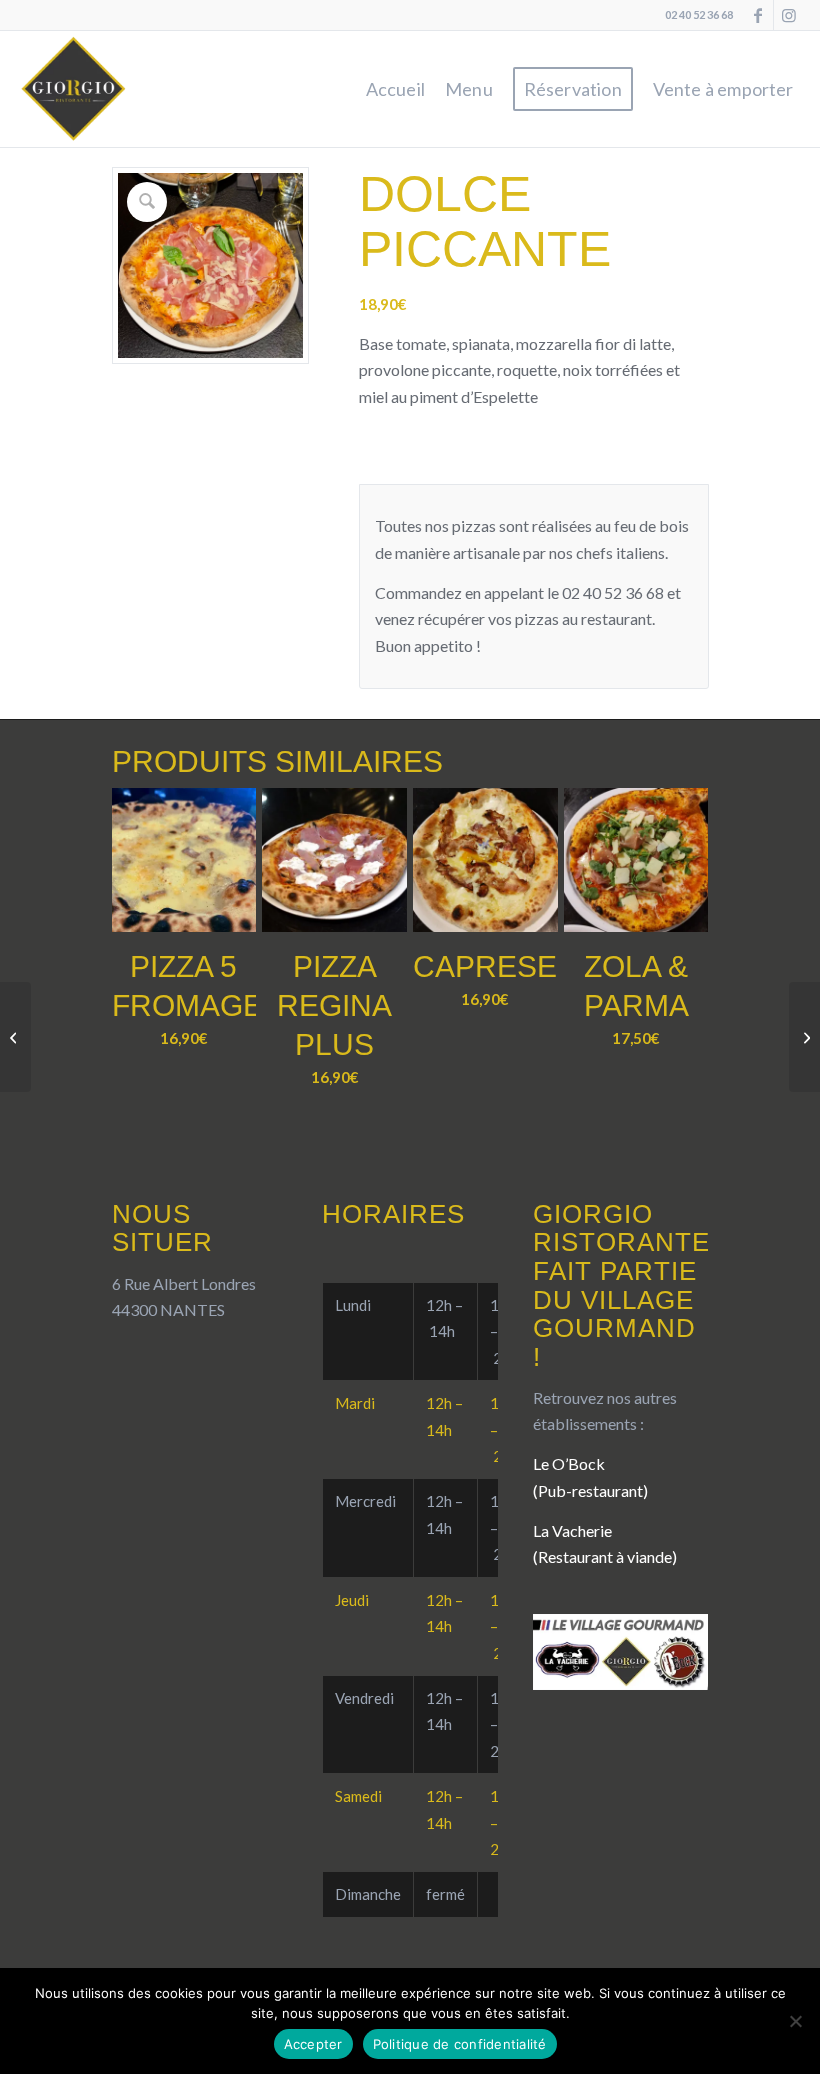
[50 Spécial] (15, 1037)
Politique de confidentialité (460, 2044)
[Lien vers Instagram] (789, 15)
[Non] (795, 2021)
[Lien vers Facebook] (758, 15)
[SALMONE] (804, 1037)
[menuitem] (395, 89)
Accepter (313, 2044)
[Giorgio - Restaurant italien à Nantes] (74, 89)
